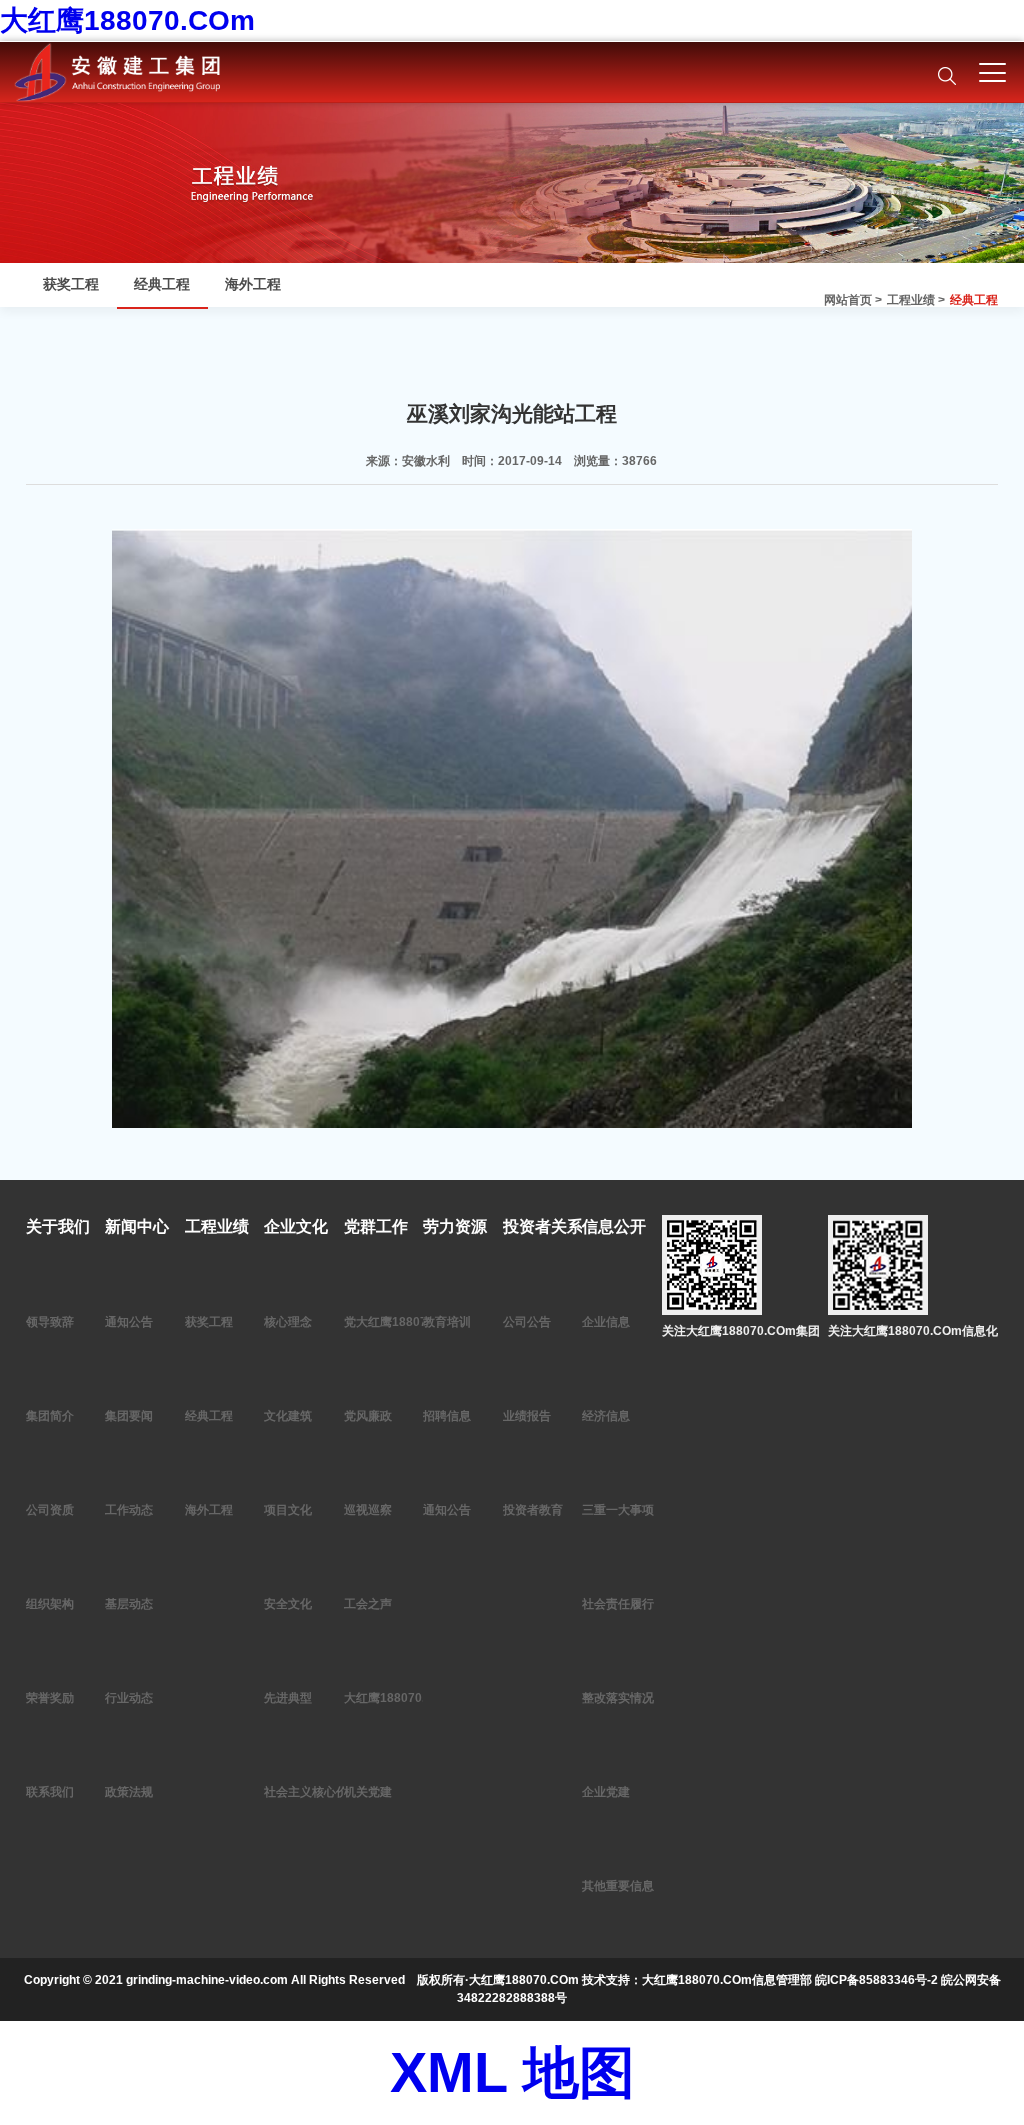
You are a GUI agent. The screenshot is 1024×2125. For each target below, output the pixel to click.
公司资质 (50, 1510)
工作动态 (129, 1510)
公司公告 (527, 1322)
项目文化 (288, 1510)
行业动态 (129, 1698)
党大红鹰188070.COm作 (411, 1322)
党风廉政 (368, 1416)
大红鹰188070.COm (127, 20)
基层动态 (129, 1604)
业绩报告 (527, 1416)
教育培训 (447, 1322)
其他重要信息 (618, 1886)
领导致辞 (50, 1322)
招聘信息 (447, 1416)
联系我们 (50, 1792)
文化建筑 (288, 1416)
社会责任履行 (618, 1604)
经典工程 (974, 300)
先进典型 (288, 1698)
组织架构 (50, 1604)
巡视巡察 (368, 1510)
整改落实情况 (618, 1698)
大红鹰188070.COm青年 (411, 1698)
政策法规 (129, 1792)
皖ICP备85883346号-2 (876, 1980)
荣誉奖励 (50, 1698)
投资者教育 (533, 1510)
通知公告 (129, 1322)
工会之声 (368, 1604)
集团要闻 (129, 1416)
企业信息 (606, 1322)
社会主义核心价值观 (318, 1792)
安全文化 (288, 1604)
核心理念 (288, 1322)
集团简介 (50, 1416)
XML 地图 (512, 2072)
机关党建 (368, 1792)
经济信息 (606, 1416)
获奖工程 (71, 284)
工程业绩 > (916, 300)
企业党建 (606, 1792)
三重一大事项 (618, 1510)
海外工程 (253, 284)
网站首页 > (853, 300)
